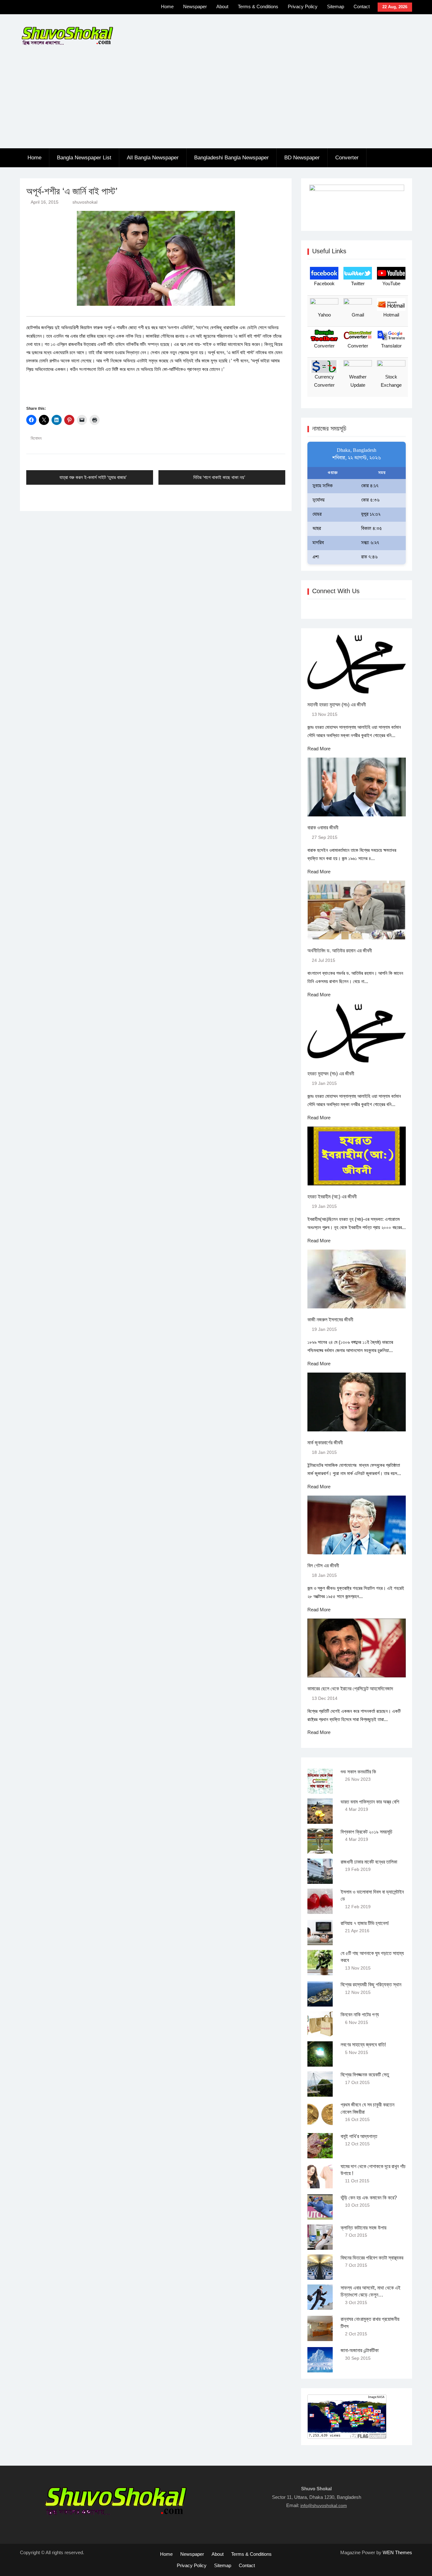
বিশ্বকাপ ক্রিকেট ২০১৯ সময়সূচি (367, 1832)
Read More (319, 749)
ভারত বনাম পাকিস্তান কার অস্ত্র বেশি (370, 1802)
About (222, 6)
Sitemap (336, 6)
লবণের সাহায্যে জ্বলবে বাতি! (363, 2045)
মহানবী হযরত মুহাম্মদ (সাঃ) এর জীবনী (337, 705)
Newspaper (195, 6)
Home (167, 6)
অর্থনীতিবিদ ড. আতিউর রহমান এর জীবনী (340, 951)
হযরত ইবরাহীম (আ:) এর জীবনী (332, 1197)
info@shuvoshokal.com (324, 2505)
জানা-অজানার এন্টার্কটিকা (360, 2350)
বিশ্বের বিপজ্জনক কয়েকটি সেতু (365, 2075)
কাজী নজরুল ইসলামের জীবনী (330, 1320)
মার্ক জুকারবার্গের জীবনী (325, 1443)
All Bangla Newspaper (153, 158)
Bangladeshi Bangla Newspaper (231, 158)
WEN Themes (397, 2552)
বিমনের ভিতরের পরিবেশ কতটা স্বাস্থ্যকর (372, 2258)
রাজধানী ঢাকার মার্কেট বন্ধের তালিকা (369, 1862)
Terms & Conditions (258, 6)
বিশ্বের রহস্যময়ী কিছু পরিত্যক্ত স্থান (371, 1985)
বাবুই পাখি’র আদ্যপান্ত (359, 2136)
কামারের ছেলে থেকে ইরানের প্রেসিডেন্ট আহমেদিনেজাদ (350, 1689)
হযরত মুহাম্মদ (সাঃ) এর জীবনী (331, 1074)
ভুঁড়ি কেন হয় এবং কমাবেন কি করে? (369, 2198)
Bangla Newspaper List (84, 158)
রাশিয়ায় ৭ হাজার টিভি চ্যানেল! (365, 1923)
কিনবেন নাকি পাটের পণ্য (360, 2015)
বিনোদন (36, 438)
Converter (347, 158)
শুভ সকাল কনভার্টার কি (358, 1772)
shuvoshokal (85, 202)
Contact (362, 6)
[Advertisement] (216, 101)
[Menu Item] (122, 8)
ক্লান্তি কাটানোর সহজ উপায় (364, 2228)
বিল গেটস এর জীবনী (323, 1566)
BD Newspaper (302, 158)
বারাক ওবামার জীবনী (323, 828)
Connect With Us (336, 591)
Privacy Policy (303, 6)
